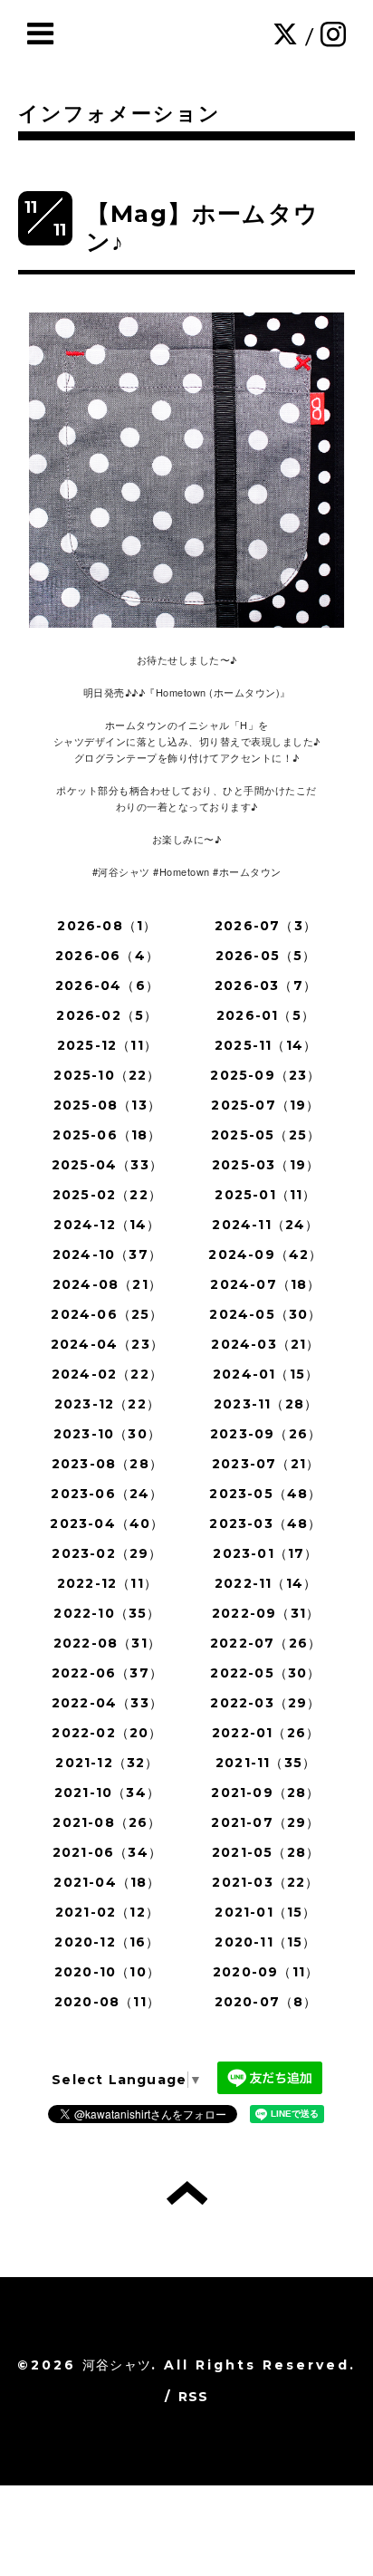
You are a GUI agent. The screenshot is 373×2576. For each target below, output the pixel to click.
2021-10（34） (107, 1793)
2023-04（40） (107, 1523)
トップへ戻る (187, 2193)
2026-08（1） (107, 926)
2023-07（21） (266, 1464)
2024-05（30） (265, 1314)
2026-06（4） (107, 956)
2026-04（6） (107, 985)
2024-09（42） (265, 1254)
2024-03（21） (265, 1344)
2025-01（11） (265, 1195)
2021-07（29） (265, 1822)
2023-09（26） (266, 1434)
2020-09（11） (266, 1972)
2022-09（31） (266, 1613)
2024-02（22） (107, 1374)
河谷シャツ (117, 2365)
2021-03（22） (265, 1882)
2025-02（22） (107, 1195)
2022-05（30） (265, 1673)
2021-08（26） (107, 1822)
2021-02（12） (107, 1912)
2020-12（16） (107, 1942)
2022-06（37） (107, 1673)
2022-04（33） (107, 1703)
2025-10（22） (107, 1075)
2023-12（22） (107, 1404)
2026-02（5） (107, 1015)
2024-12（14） (107, 1225)
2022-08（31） (107, 1643)
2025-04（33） (107, 1165)
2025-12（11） (107, 1045)
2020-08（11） (107, 2002)
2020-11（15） (265, 1942)
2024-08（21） (107, 1284)
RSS (194, 2397)
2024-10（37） (107, 1254)
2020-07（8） (266, 2002)
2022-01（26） (266, 1733)
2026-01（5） (266, 1015)
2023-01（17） (265, 1553)
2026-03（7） (266, 985)
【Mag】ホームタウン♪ (202, 228)
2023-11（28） (266, 1404)
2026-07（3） (266, 926)
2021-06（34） (107, 1852)
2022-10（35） (107, 1613)
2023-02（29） (107, 1553)
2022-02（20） (107, 1733)
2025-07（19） (265, 1105)
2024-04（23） (107, 1344)
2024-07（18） (265, 1284)
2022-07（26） (266, 1643)
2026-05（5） (266, 956)
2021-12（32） (107, 1763)
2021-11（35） (266, 1763)
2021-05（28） (266, 1852)
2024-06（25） (107, 1314)
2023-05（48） (265, 1494)
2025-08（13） (107, 1105)
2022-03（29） (265, 1703)
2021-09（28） (265, 1793)
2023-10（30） (107, 1434)
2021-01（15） (265, 1912)
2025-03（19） (266, 1165)
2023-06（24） (107, 1494)
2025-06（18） (107, 1135)
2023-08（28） (107, 1464)
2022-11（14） (266, 1583)
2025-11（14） (266, 1045)
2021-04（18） (107, 1882)
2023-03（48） (265, 1523)
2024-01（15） (266, 1374)
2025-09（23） (265, 1075)
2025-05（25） (266, 1135)
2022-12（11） (107, 1583)
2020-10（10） (107, 1972)
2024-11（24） (265, 1225)
